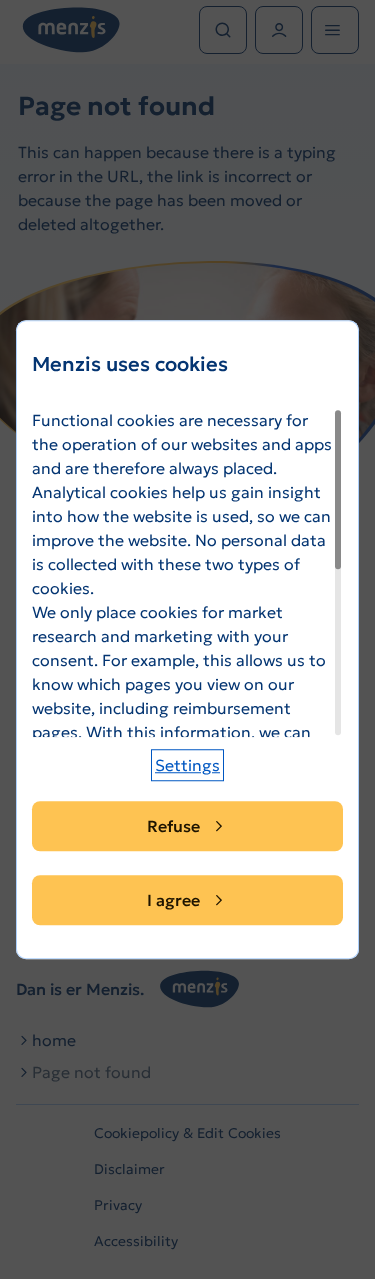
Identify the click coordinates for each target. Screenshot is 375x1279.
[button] (187, 765)
